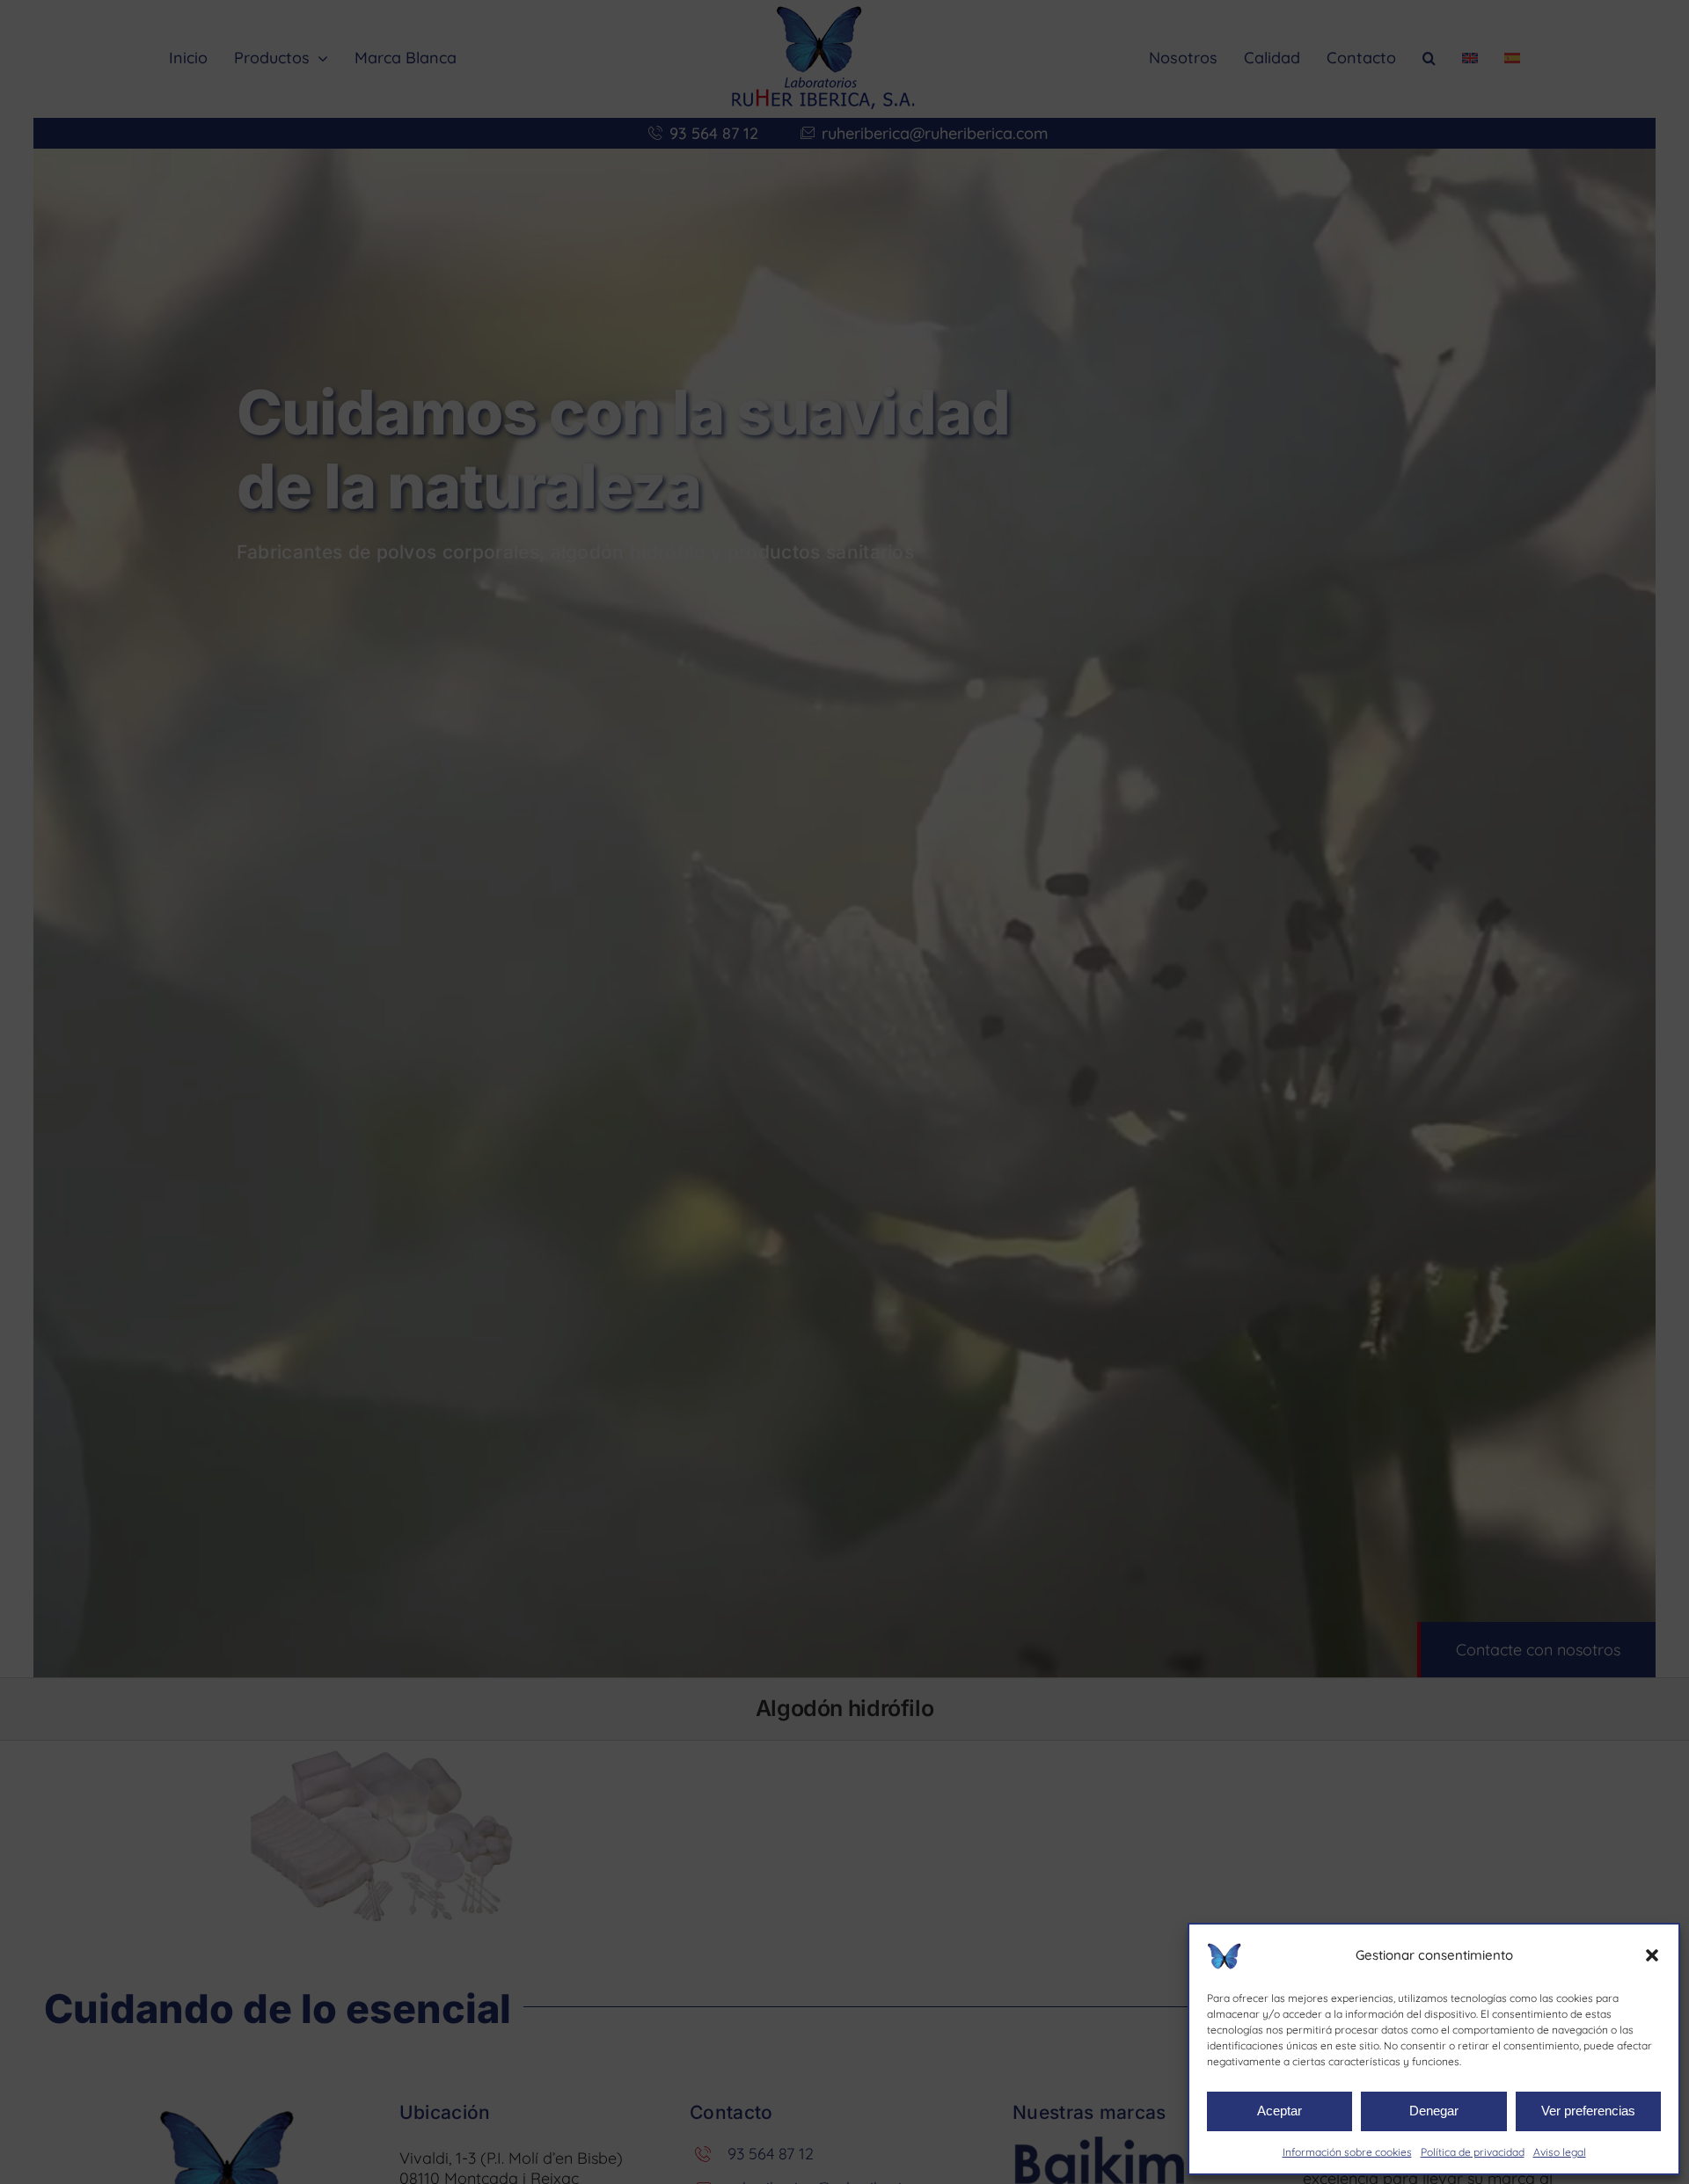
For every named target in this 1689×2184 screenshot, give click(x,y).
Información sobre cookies (1347, 2152)
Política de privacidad (1473, 2152)
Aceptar (1280, 2111)
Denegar (1434, 2111)
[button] (1652, 1955)
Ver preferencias (1588, 2111)
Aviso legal (1560, 2152)
